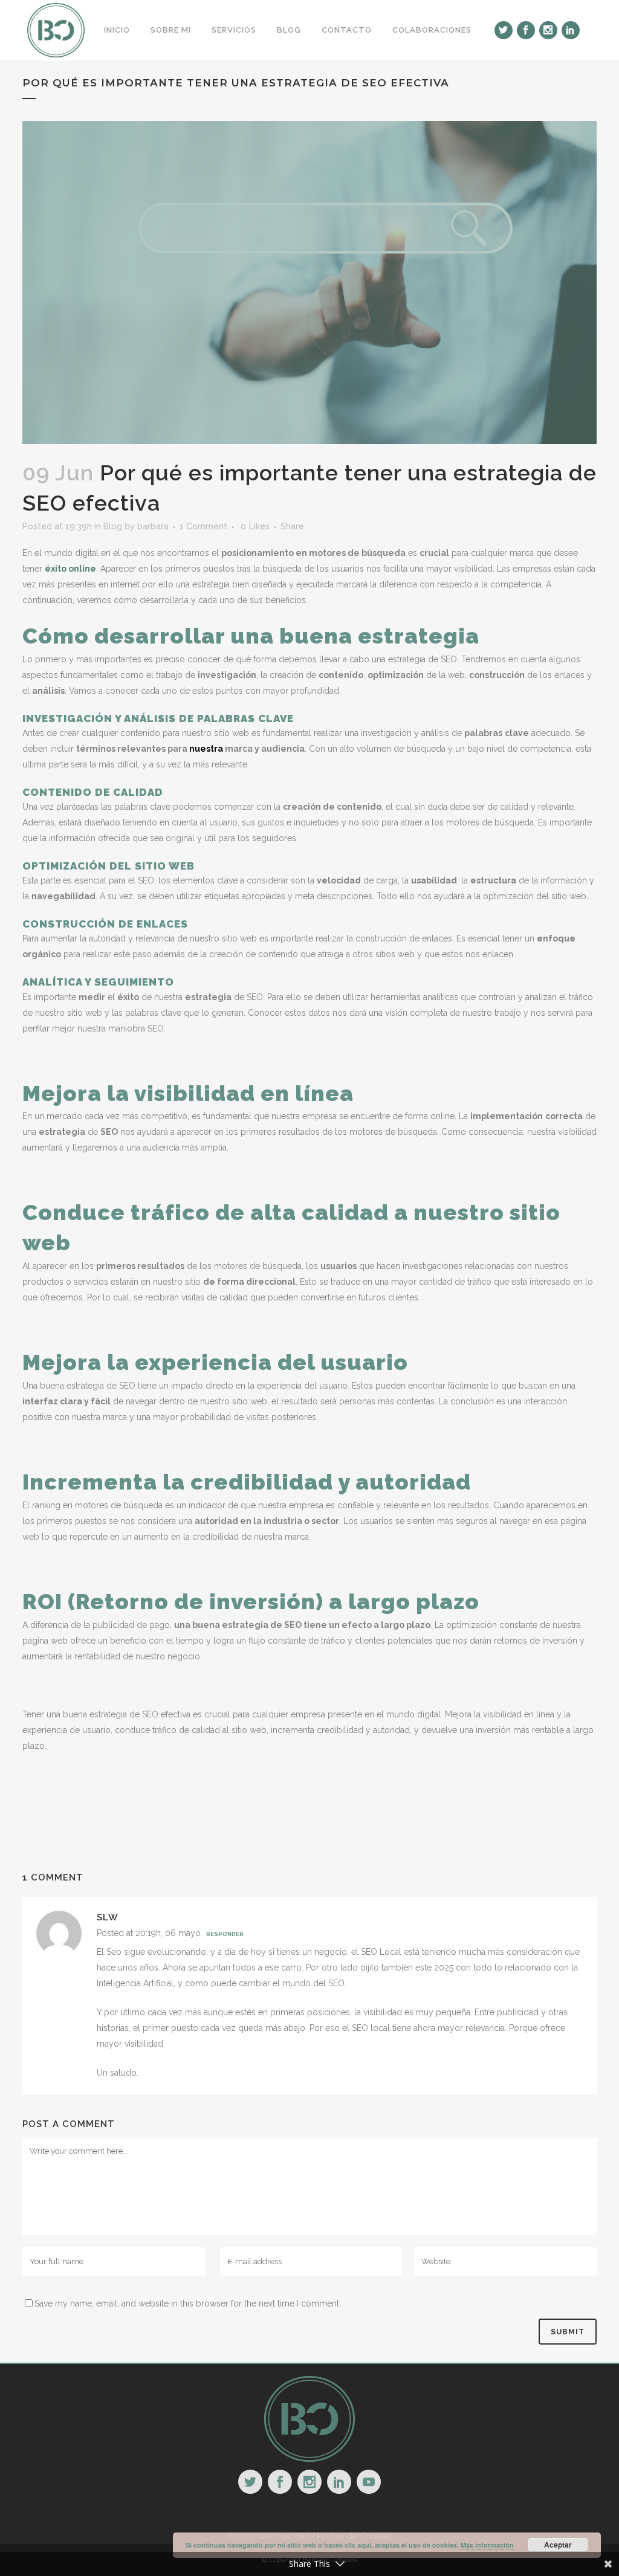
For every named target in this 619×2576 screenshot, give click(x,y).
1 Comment (203, 526)
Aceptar (558, 2545)
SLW (108, 1917)
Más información (487, 2545)
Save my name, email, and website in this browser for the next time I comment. (188, 2303)
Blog (113, 526)
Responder (225, 1934)
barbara (153, 526)
